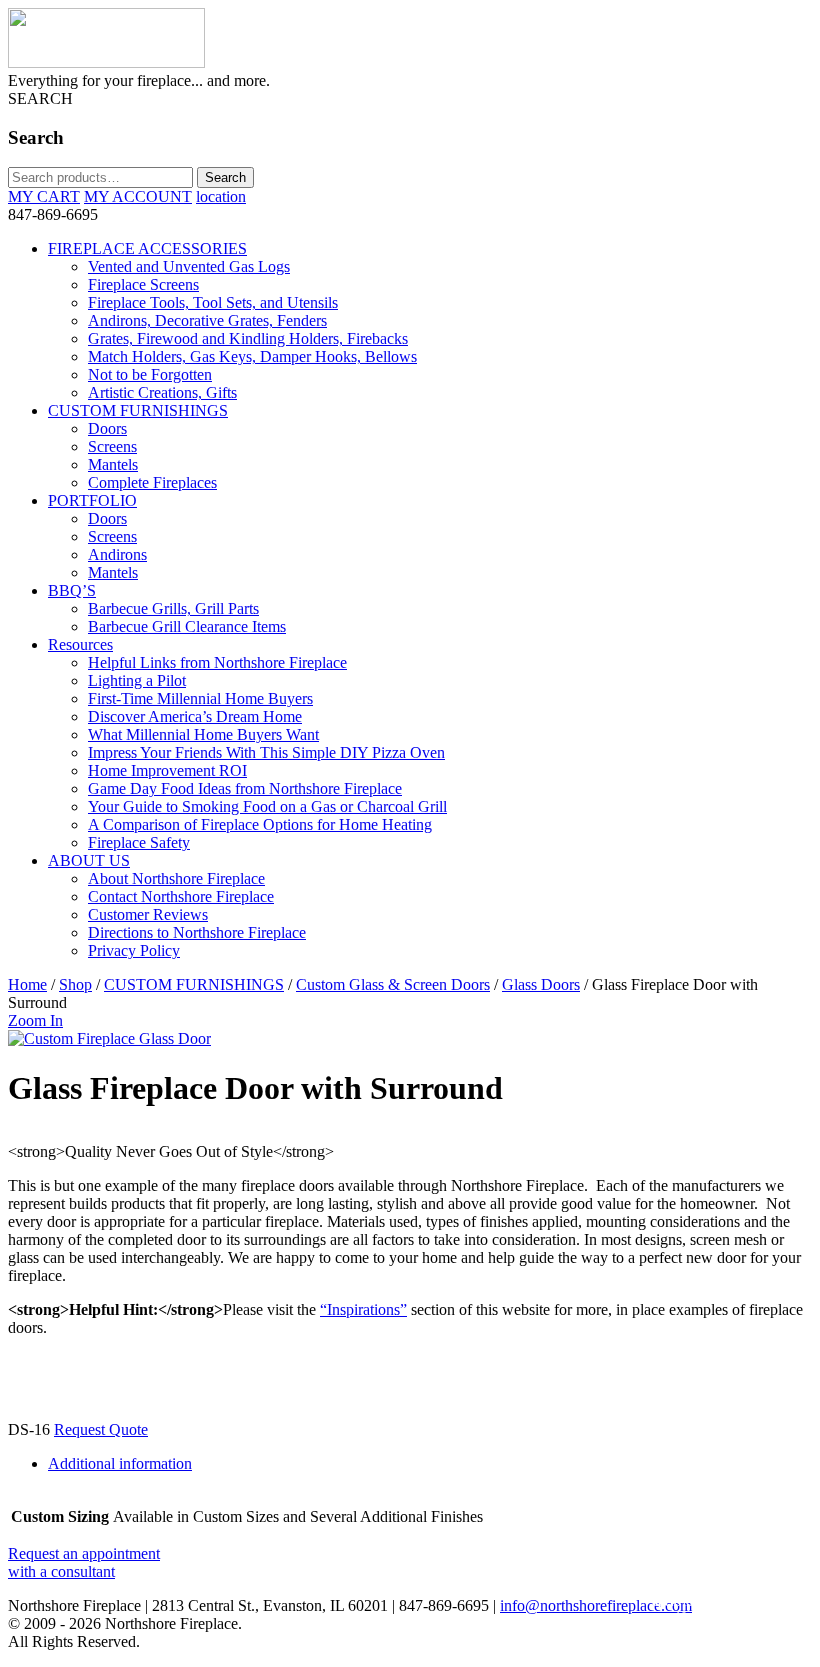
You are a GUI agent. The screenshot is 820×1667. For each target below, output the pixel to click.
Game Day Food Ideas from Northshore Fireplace (245, 788)
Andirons (117, 554)
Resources (80, 644)
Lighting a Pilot (137, 680)
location (221, 196)
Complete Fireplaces (152, 482)
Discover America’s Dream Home (195, 716)
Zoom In (35, 1020)
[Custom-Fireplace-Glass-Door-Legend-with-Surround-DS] (109, 1038)
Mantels (113, 464)
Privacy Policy (134, 950)
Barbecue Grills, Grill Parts (173, 608)
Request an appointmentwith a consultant (84, 1562)
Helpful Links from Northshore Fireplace (217, 662)
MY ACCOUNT (138, 196)
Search (225, 177)
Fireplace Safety (139, 842)
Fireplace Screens (143, 284)
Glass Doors (541, 984)
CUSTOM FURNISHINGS (138, 410)
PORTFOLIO (92, 500)
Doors (107, 428)
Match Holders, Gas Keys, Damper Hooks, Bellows (252, 356)
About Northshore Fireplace (176, 878)
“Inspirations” (363, 1309)
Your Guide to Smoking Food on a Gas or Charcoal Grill (267, 806)
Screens (112, 446)
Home (27, 984)
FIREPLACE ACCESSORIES (147, 248)
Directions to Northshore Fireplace (197, 932)
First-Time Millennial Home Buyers (200, 698)
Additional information (120, 1463)
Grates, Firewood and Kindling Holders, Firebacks (248, 338)
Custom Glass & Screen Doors (393, 984)
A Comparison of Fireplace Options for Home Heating (260, 824)
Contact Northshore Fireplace (181, 896)
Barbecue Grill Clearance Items (187, 626)
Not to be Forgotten (150, 374)
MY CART (44, 196)
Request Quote (101, 1429)
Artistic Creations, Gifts (162, 392)
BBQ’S (72, 590)
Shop (75, 984)
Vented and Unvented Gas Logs (189, 266)
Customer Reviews (148, 914)
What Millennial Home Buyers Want (203, 734)
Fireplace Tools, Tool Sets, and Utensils (213, 302)
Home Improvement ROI (167, 770)
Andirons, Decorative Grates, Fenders (207, 320)
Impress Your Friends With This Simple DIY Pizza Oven (266, 752)
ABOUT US (89, 860)
